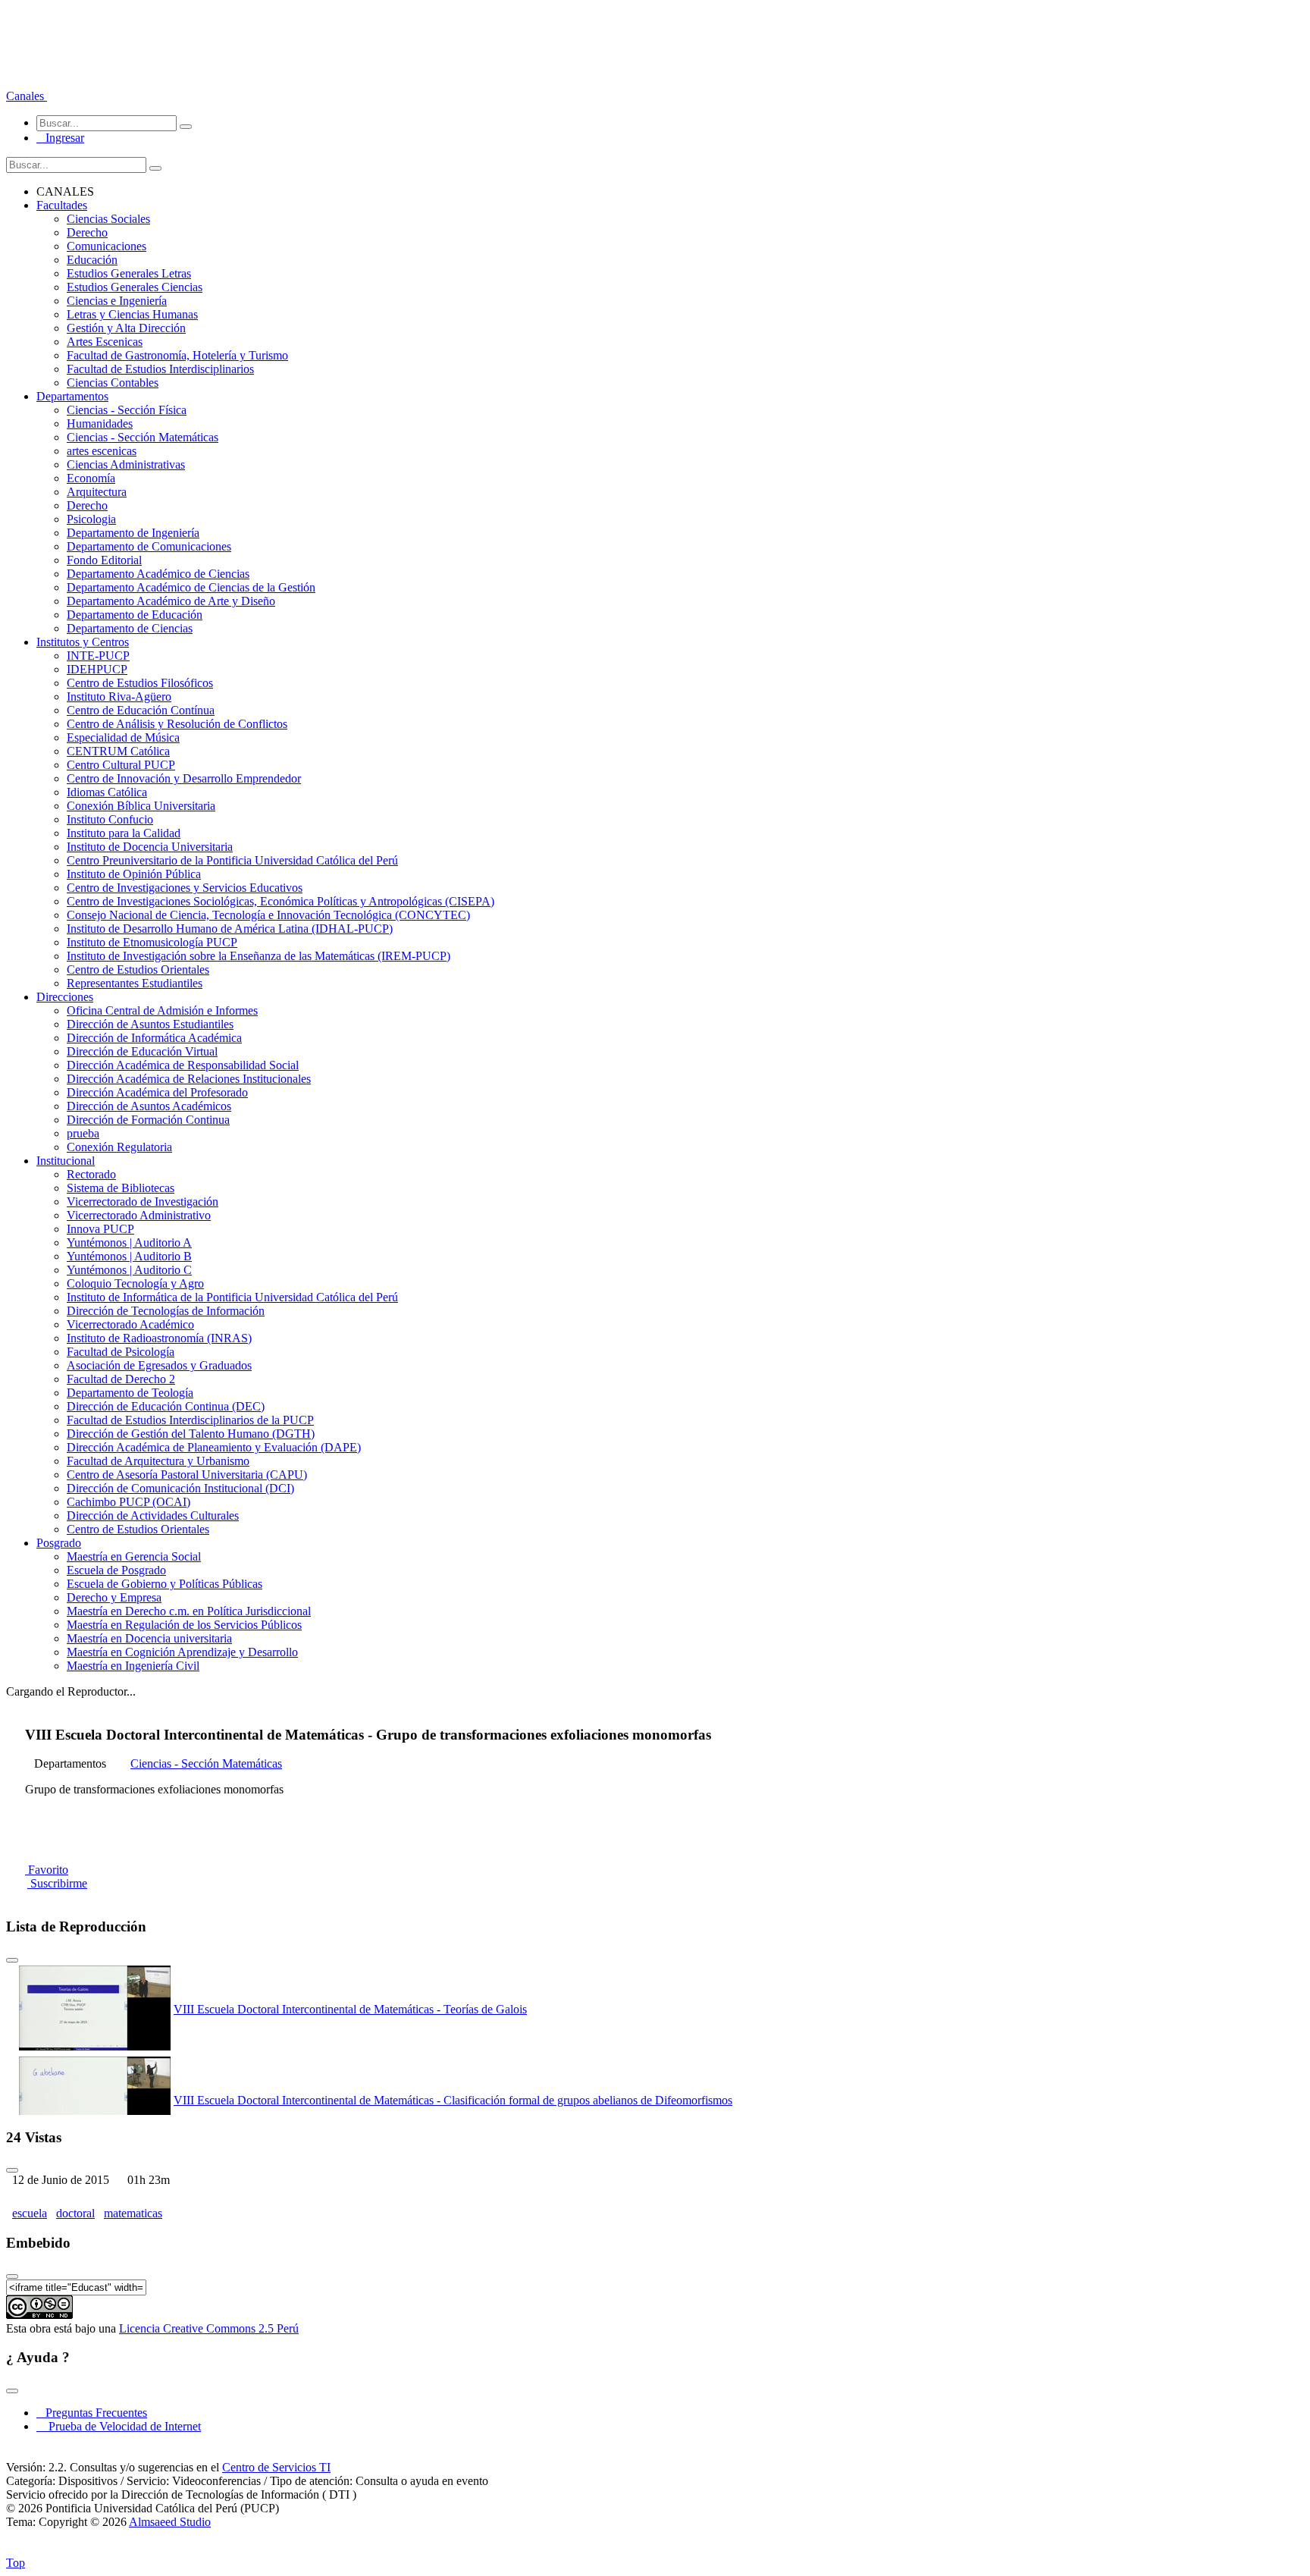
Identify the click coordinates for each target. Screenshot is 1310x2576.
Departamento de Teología (130, 1393)
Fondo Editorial (104, 560)
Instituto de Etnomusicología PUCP (152, 942)
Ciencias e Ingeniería (117, 301)
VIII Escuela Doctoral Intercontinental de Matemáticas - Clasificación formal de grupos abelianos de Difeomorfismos (453, 2100)
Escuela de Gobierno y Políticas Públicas (165, 1584)
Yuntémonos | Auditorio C (129, 1270)
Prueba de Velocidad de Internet (120, 2426)
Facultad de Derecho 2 (121, 1379)
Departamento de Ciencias (130, 628)
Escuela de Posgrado (116, 1570)
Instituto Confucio (110, 819)
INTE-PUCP (98, 656)
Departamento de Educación (135, 615)
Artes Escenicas (105, 342)
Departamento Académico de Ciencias (158, 574)
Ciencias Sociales (108, 219)
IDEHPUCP (97, 669)
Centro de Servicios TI (276, 2467)
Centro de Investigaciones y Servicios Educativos (185, 888)
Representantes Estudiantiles (135, 983)
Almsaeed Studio (170, 2522)
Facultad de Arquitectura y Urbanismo (158, 1461)
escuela (30, 2213)
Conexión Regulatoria (119, 1147)
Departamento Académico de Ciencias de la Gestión (191, 587)
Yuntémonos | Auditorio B (129, 1256)
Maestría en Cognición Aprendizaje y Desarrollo (182, 1652)
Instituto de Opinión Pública (134, 874)
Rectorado (91, 1174)
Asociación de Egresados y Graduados (159, 1365)
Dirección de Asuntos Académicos (149, 1106)
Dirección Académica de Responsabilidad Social (183, 1065)
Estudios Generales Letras (129, 273)
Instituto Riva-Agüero (119, 697)
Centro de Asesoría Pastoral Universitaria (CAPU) (187, 1475)
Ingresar (60, 138)
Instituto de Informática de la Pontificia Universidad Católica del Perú (232, 1297)
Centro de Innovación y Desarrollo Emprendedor (184, 778)
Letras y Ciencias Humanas (132, 314)
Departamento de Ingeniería (133, 533)
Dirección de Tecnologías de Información (166, 1311)
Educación (92, 260)
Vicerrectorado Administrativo (139, 1215)
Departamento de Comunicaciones (149, 546)
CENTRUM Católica (118, 751)
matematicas (133, 2213)
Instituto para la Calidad (124, 833)
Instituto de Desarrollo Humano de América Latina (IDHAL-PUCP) (230, 929)
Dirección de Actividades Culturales (153, 1515)
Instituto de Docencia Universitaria (150, 847)
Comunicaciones (107, 246)
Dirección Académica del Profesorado (157, 1092)
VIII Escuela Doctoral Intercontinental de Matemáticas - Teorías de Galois (350, 2009)
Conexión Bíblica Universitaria (141, 806)
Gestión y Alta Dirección (126, 328)
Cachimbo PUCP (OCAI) (128, 1502)
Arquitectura (97, 492)
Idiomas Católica (107, 792)
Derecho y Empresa (114, 1597)
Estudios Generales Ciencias (135, 287)
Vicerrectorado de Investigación (143, 1202)
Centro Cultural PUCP (121, 765)
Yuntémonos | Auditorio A (129, 1243)
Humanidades (100, 424)
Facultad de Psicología (121, 1352)
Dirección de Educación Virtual (142, 1051)
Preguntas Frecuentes (92, 2413)
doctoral (75, 2213)
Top (16, 2563)
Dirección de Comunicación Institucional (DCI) (180, 1488)
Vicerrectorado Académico (130, 1324)
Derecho (87, 232)
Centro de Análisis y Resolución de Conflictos (177, 724)
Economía (91, 478)
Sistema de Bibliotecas (121, 1188)
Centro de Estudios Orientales (138, 970)
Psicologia (91, 519)
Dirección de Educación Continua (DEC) (166, 1406)
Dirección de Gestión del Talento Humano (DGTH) (191, 1434)
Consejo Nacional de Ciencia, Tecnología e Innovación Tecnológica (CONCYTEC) (268, 915)
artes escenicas (102, 451)
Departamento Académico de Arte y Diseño (171, 601)
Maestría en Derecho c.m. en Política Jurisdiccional (189, 1611)
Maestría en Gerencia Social (134, 1556)
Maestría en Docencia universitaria (149, 1638)
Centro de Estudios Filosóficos (140, 683)
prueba (83, 1133)
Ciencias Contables (113, 383)
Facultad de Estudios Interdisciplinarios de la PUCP (190, 1420)
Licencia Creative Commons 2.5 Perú (209, 2328)
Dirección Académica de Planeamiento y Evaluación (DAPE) (214, 1447)
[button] (27, 96)
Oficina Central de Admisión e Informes (162, 1010)
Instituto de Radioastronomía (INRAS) (159, 1338)
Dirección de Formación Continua (148, 1120)
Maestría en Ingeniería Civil (133, 1666)
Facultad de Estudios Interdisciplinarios (160, 369)
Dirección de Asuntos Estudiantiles (150, 1024)
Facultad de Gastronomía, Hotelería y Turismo (177, 355)
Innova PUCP (100, 1229)
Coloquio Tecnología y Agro (135, 1283)
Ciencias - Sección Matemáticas (143, 437)
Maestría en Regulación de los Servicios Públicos (184, 1625)
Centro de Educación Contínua (141, 710)
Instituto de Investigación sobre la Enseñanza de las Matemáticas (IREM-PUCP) (259, 956)
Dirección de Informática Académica (154, 1038)
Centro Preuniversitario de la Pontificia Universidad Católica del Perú (232, 860)
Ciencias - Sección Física (127, 410)
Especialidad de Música (123, 737)
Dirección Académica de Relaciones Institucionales (189, 1079)
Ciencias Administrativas (126, 464)
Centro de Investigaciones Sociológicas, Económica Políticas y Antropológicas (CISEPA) (280, 901)
